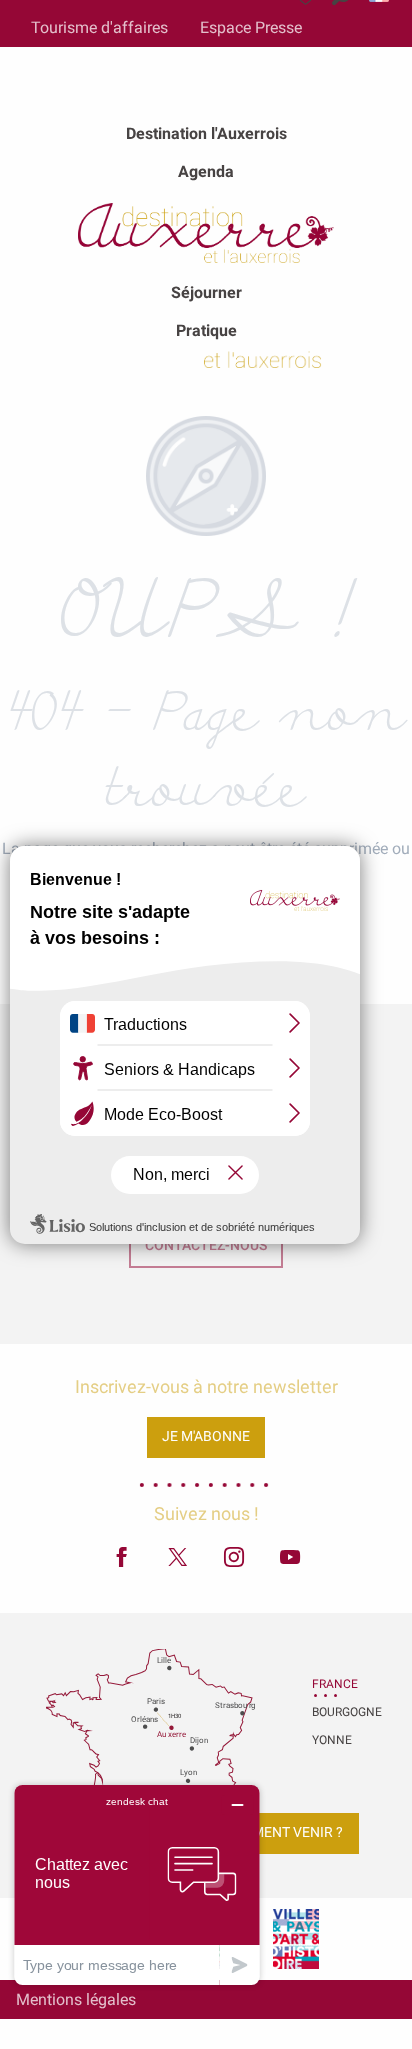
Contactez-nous (206, 1245)
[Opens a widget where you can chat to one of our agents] (137, 1884)
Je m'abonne (206, 1436)
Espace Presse (251, 27)
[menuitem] (206, 134)
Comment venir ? (282, 1832)
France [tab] (335, 1684)
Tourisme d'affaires (99, 27)
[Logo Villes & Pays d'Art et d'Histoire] (296, 1939)
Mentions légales (76, 1999)
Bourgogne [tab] (337, 1712)
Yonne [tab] (332, 1740)
